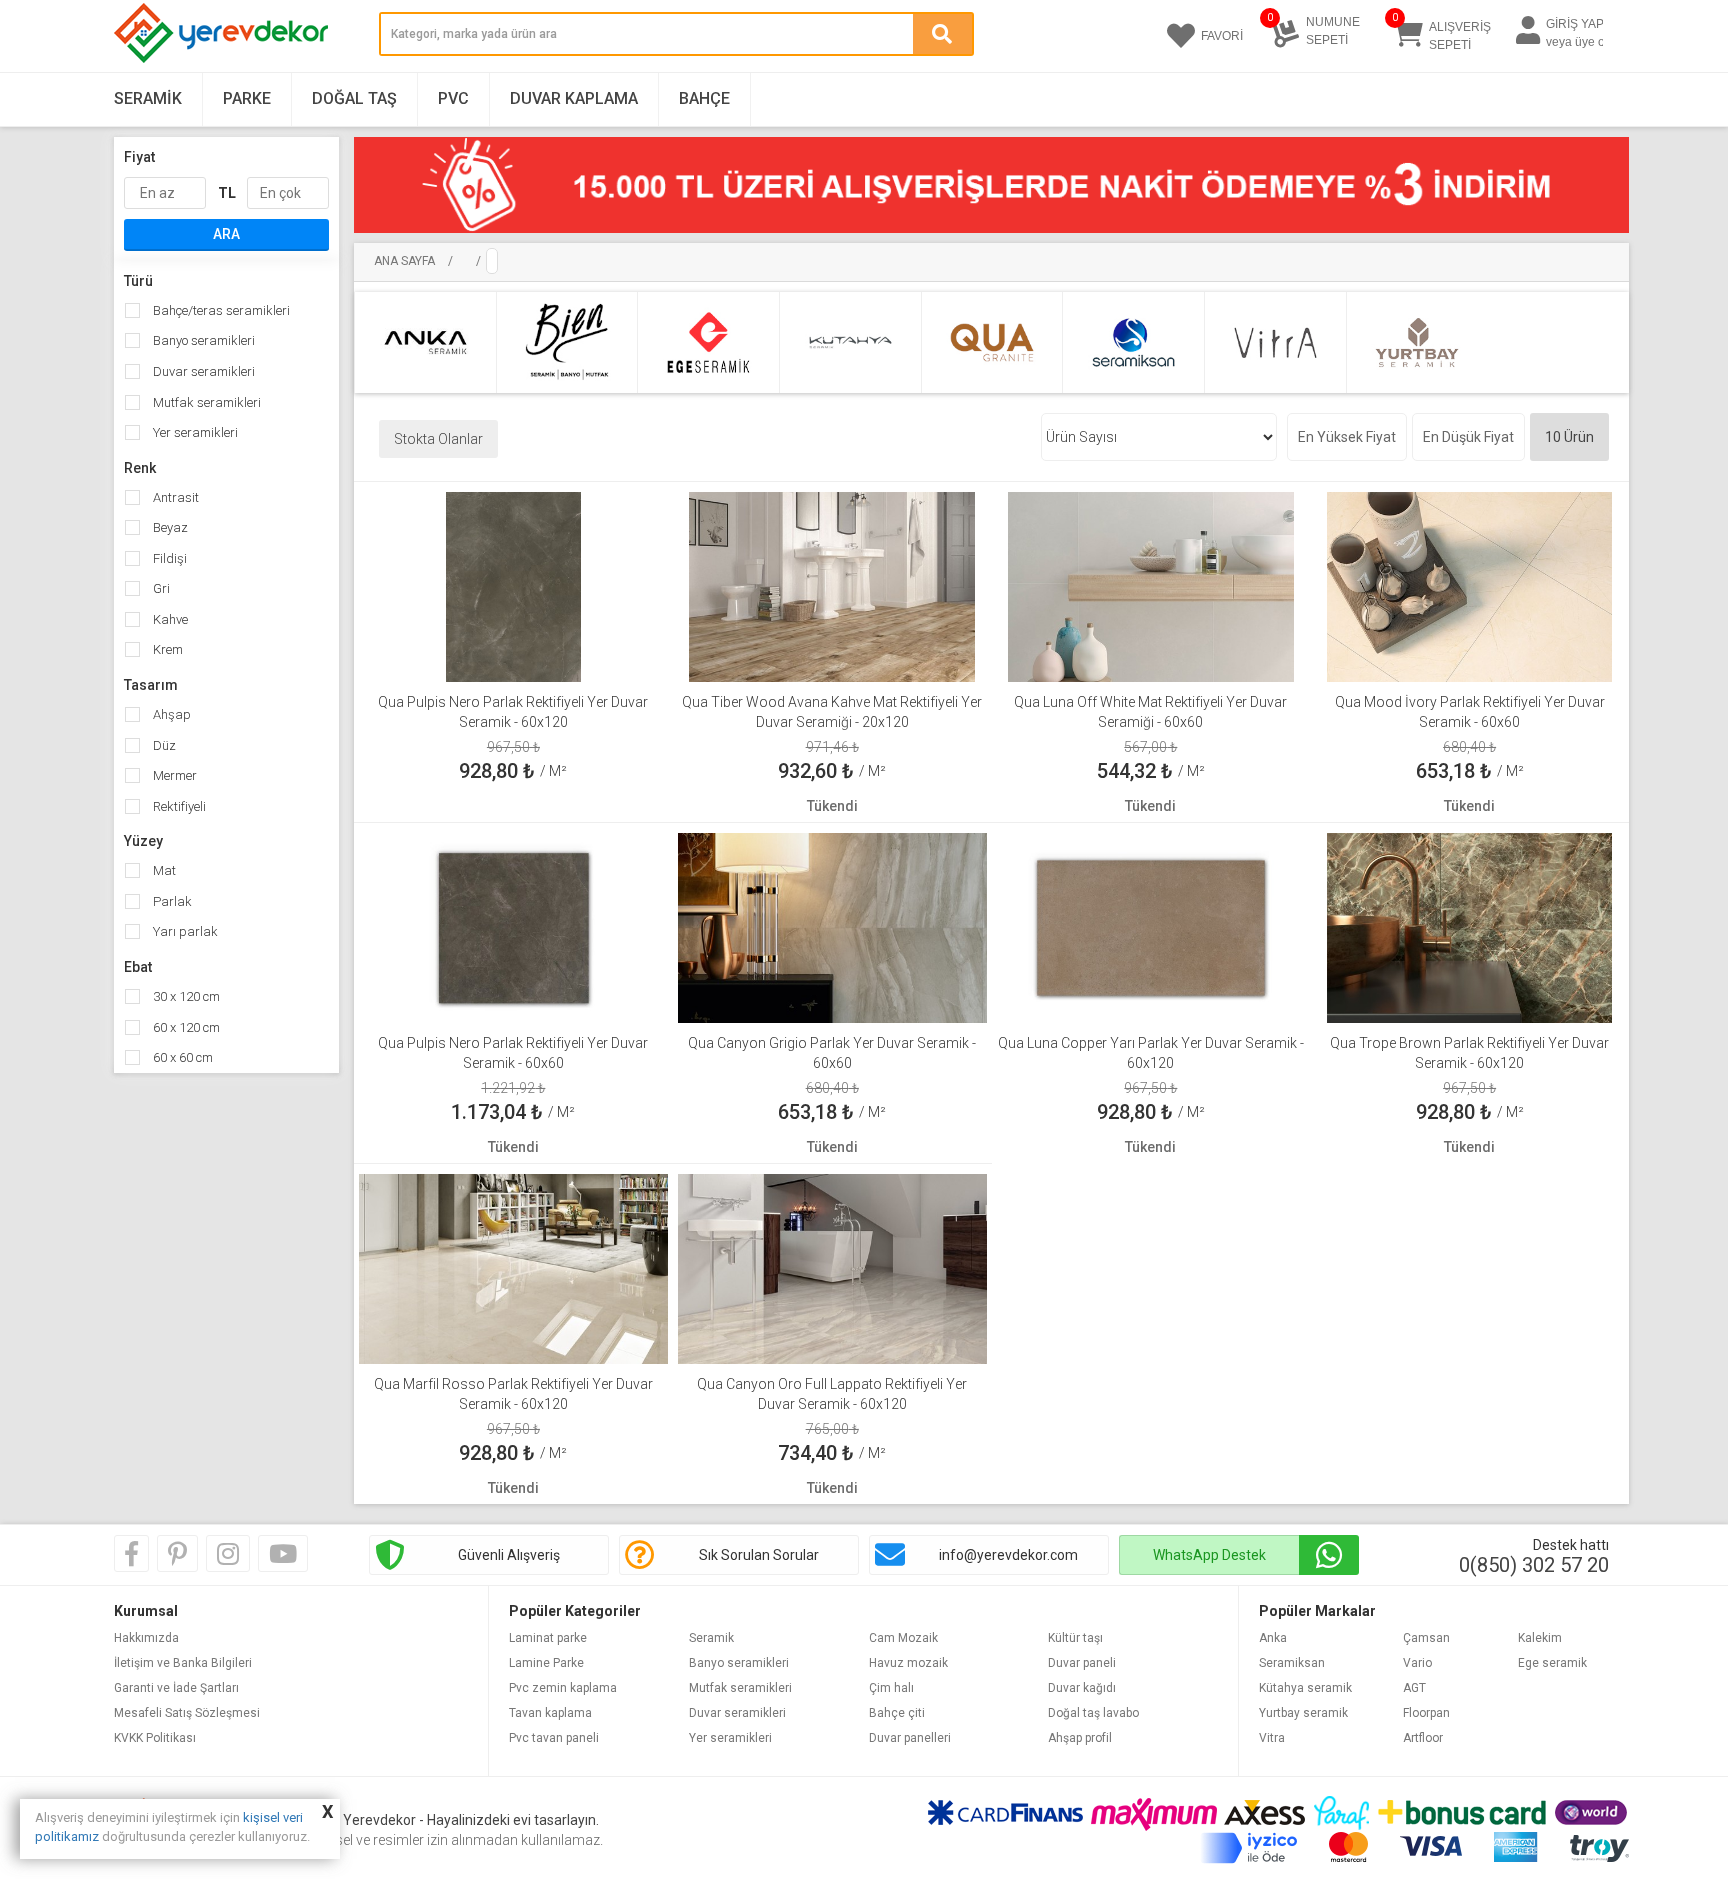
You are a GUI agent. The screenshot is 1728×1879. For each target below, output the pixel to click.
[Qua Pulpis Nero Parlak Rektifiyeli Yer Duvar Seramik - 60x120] (513, 586)
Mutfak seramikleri (205, 402)
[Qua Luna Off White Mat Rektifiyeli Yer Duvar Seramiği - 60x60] (1150, 586)
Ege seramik (1552, 1663)
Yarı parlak (184, 931)
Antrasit (174, 497)
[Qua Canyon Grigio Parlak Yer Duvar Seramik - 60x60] (832, 927)
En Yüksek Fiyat (1347, 437)
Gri (160, 588)
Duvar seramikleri (202, 371)
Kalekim (1540, 1638)
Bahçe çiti (897, 1713)
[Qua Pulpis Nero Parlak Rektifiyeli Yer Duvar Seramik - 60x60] (513, 927)
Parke (247, 98)
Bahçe (704, 98)
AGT (1414, 1688)
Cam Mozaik (903, 1638)
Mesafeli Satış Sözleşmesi (187, 1713)
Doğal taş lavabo (1093, 1713)
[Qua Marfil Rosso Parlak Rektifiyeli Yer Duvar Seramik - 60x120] (513, 1268)
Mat (163, 870)
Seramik (148, 98)
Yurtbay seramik (1303, 1713)
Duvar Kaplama (574, 98)
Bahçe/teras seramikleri (220, 310)
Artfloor (1423, 1738)
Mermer (173, 775)
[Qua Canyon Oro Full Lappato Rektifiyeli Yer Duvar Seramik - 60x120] (832, 1268)
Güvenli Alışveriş (509, 1555)
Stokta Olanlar (438, 439)
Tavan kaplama (550, 1713)
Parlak (171, 901)
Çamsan (1426, 1638)
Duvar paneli (1082, 1663)
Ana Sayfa (404, 261)
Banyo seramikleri (202, 340)
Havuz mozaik (908, 1663)
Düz (163, 745)
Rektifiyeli (178, 806)
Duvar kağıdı (1082, 1688)
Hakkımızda (146, 1638)
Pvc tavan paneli (554, 1738)
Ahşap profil (1080, 1738)
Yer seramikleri (194, 432)
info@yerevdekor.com (1008, 1555)
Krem (166, 649)
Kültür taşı (1075, 1638)
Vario (1417, 1663)
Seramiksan (1292, 1663)
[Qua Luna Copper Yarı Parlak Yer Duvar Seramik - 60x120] (1150, 927)
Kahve (169, 619)
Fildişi (168, 558)
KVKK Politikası (155, 1738)
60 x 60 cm (181, 1057)
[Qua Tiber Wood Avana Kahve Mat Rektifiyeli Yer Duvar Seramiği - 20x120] (831, 586)
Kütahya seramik (1305, 1688)
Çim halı (891, 1688)
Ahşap (170, 714)
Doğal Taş (354, 98)
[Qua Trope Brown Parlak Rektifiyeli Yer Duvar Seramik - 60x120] (1469, 927)
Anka (1273, 1638)
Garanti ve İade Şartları (176, 1688)
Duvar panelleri (910, 1738)
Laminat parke (548, 1638)
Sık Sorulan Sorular (759, 1555)
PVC (453, 98)
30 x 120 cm (185, 996)
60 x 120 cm (185, 1027)
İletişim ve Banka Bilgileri (183, 1663)
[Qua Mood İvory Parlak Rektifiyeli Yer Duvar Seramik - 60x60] (1469, 586)
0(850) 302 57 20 (1534, 1565)
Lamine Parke (546, 1663)
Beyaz (169, 527)
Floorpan (1426, 1713)
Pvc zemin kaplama (563, 1688)
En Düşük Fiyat (1468, 437)
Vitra (1272, 1738)
